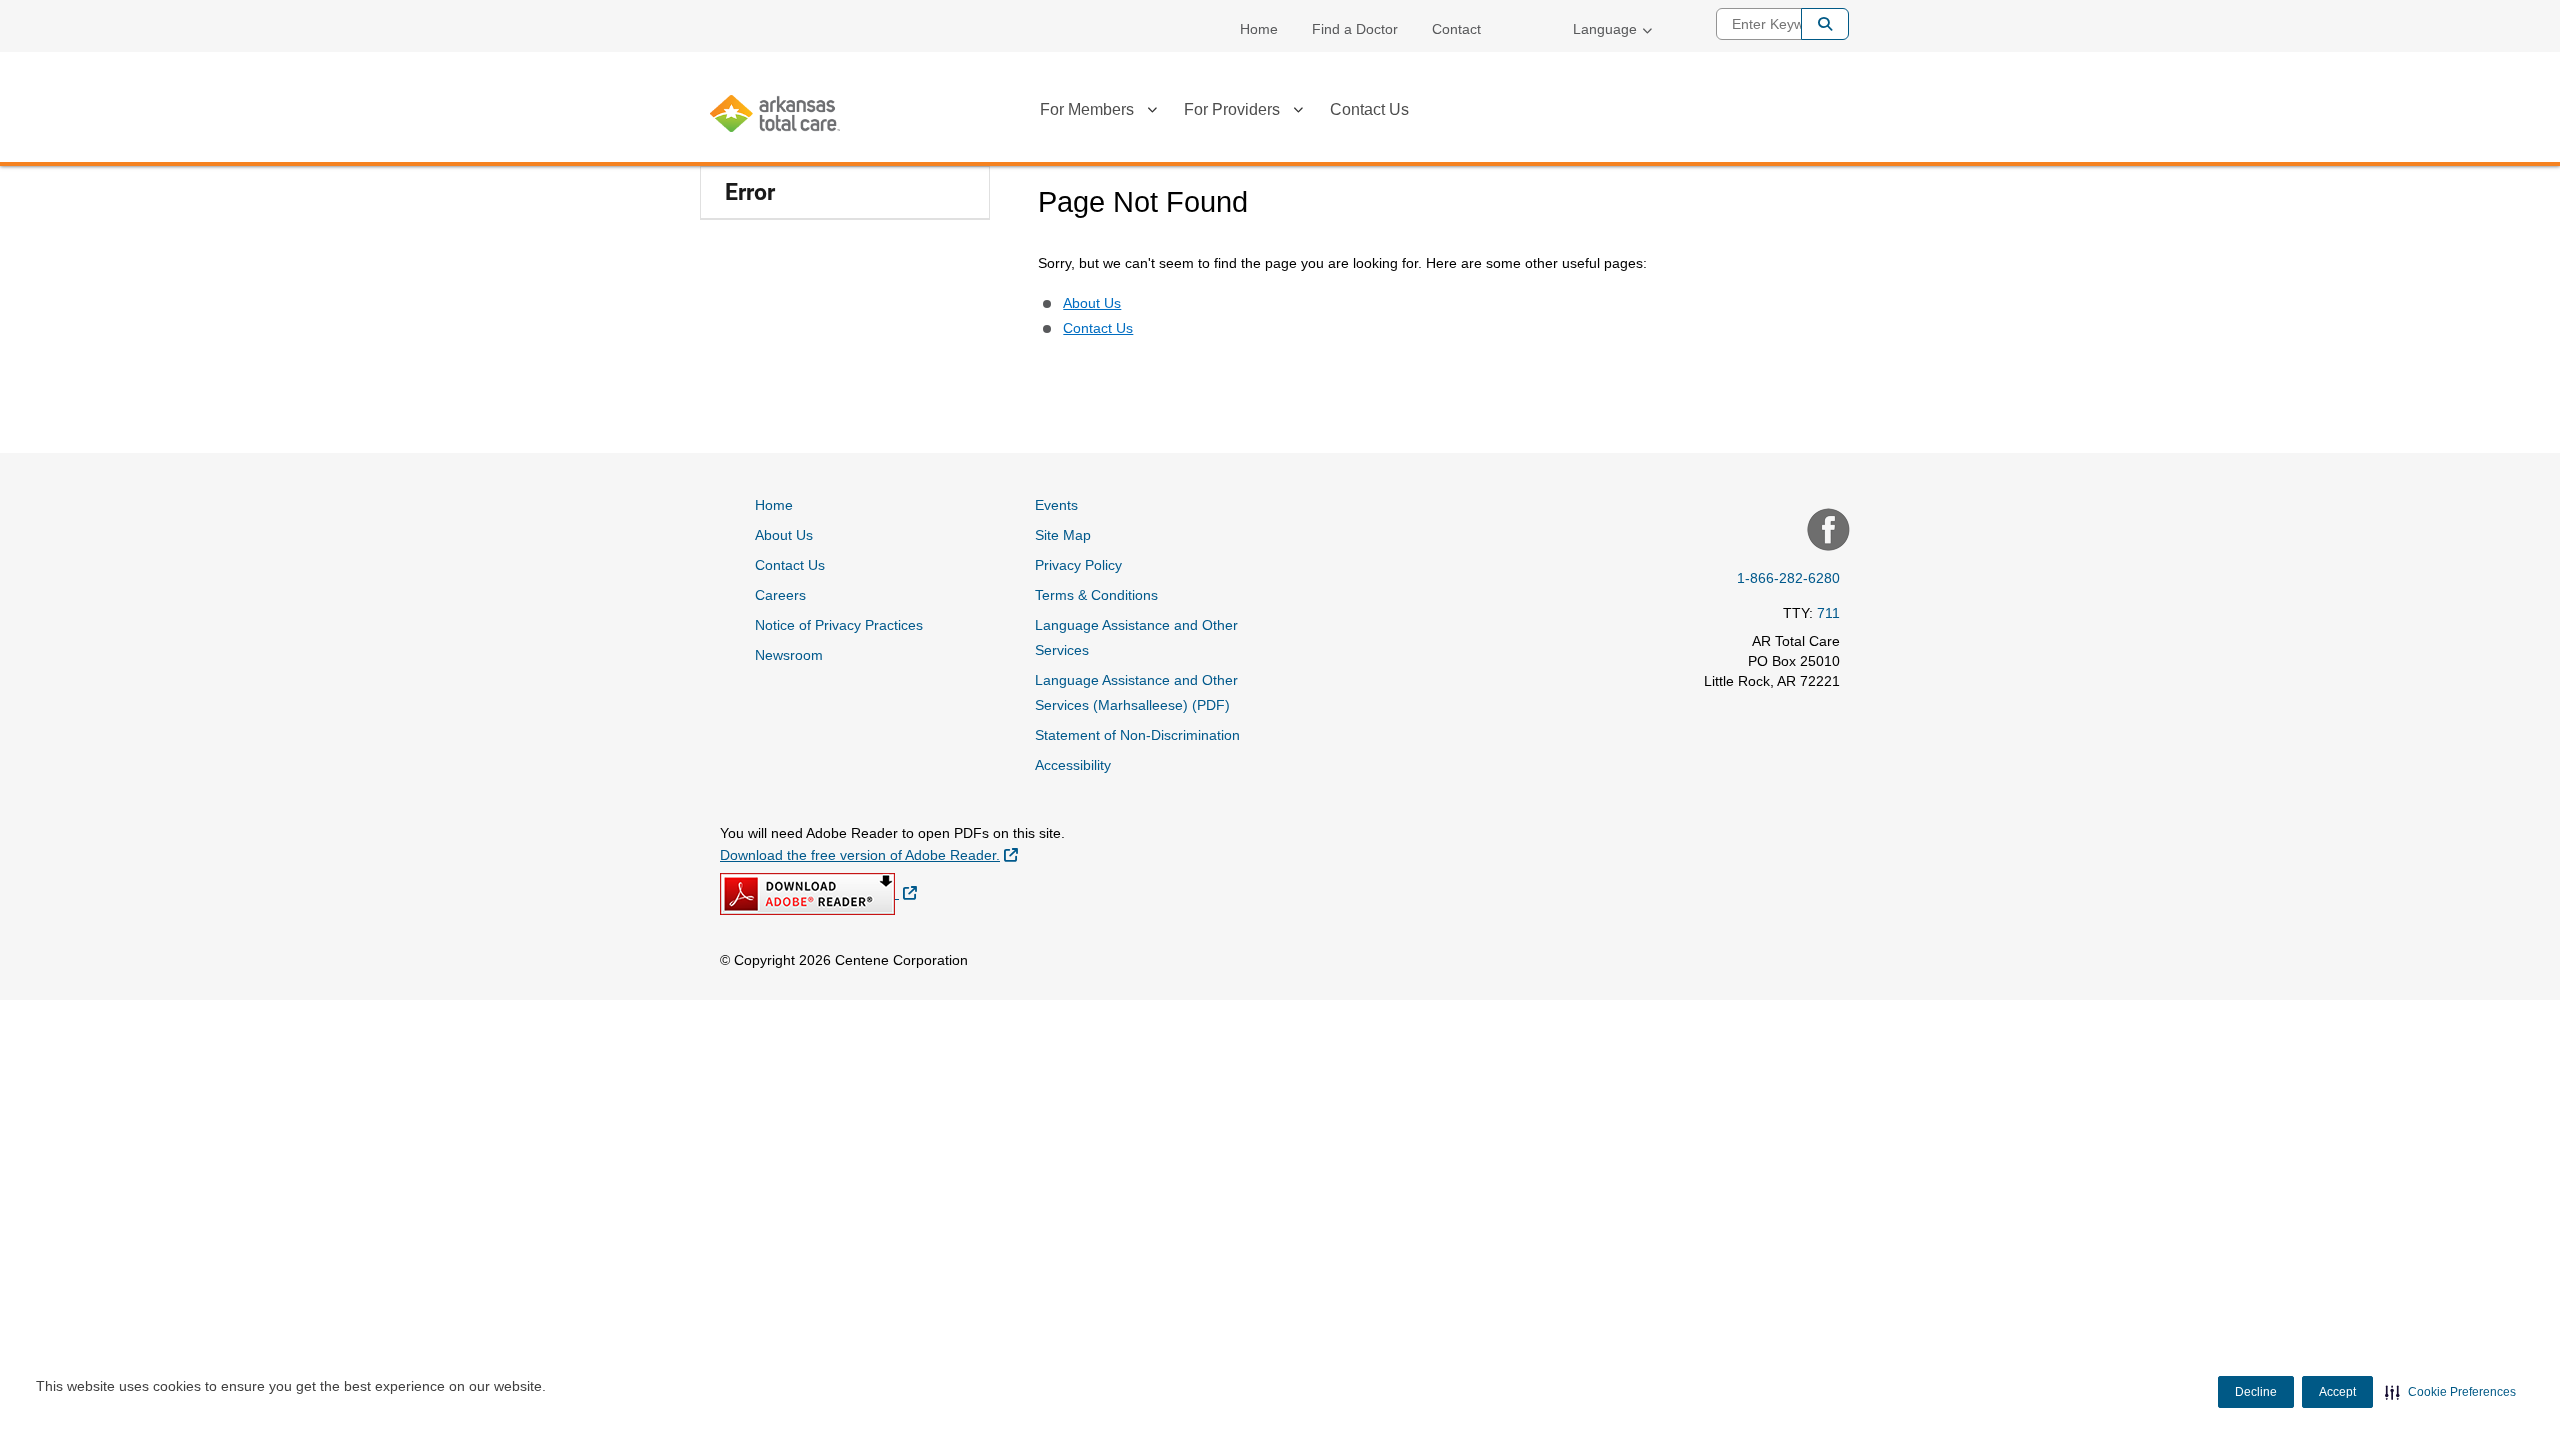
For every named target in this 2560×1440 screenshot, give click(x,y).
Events (1056, 505)
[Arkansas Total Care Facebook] (1826, 532)
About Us (1092, 303)
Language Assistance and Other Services (1136, 637)
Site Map (1063, 535)
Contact (1456, 29)
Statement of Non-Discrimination (1137, 735)
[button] (2450, 1392)
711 (1828, 613)
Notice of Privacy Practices (839, 625)
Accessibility (1073, 765)
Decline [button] (2256, 1392)
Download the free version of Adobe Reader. (869, 854)
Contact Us (1369, 109)
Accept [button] (2337, 1392)
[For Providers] (1298, 113)
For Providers (1232, 109)
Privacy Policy (1078, 565)
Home (1259, 29)
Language (1605, 29)
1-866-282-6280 (1788, 578)
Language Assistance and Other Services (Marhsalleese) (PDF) (1136, 692)
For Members (1087, 109)
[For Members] (1152, 113)
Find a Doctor (1355, 29)
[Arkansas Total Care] (775, 113)
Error (750, 192)
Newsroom (789, 655)
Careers (780, 595)
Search (1825, 24)
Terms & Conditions (1096, 595)
